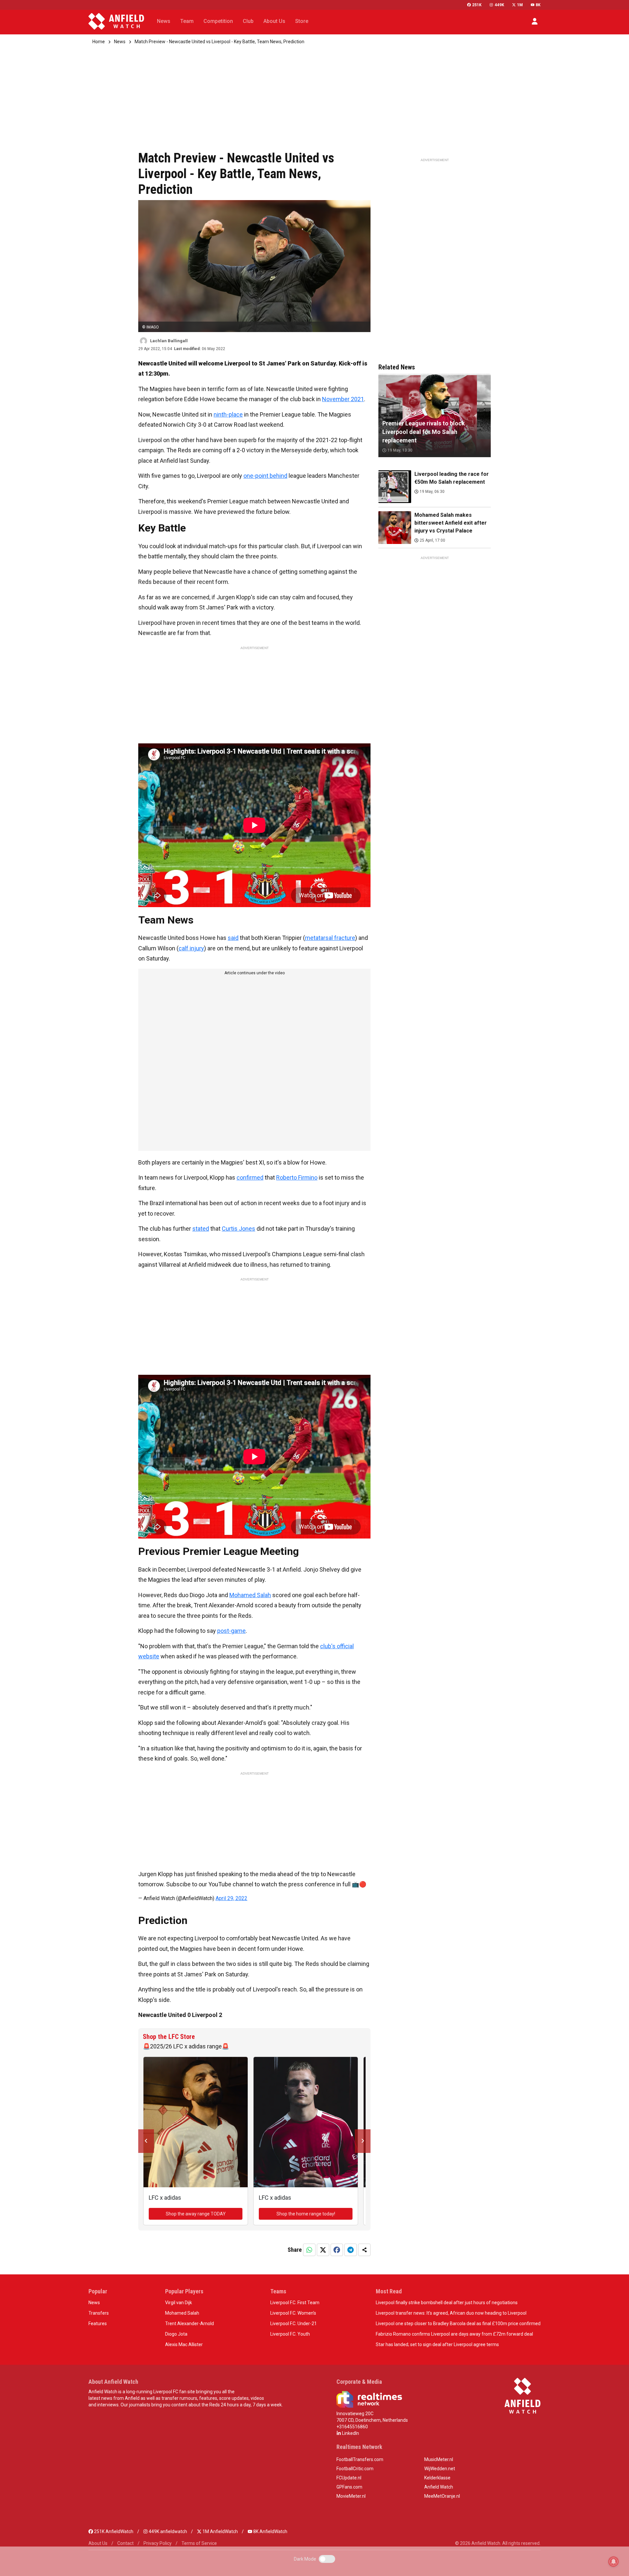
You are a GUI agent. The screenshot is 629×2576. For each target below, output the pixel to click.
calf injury (191, 948)
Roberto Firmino (297, 1177)
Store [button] (302, 21)
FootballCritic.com (355, 2469)
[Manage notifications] (614, 2562)
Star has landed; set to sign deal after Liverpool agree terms (437, 2344)
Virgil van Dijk (179, 2303)
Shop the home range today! (306, 2214)
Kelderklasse (437, 2478)
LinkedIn (350, 2433)
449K (499, 5)
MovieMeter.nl (351, 2496)
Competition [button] (218, 21)
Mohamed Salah (250, 1595)
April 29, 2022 (231, 1898)
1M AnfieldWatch (220, 2531)
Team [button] (187, 21)
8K (538, 5)
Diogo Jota (176, 2334)
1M (520, 5)
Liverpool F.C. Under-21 (294, 2324)
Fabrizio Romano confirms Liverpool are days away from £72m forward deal (454, 2334)
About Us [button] (274, 21)
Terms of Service (199, 2543)
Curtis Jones (238, 1229)
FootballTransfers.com (360, 2459)
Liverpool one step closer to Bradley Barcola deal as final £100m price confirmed (458, 2324)
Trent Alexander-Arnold (190, 2324)
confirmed (250, 1177)
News (120, 42)
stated (201, 1229)
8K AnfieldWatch (270, 2531)
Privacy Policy (158, 2543)
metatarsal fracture (330, 938)
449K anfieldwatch (167, 2531)
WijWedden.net (440, 2469)
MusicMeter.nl (439, 2459)
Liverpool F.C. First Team (295, 2303)
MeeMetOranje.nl (442, 2496)
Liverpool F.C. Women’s (293, 2313)
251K (477, 5)
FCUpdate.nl (349, 2478)
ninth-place (228, 414)
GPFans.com (349, 2487)
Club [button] (248, 21)
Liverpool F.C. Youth (290, 2334)
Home (99, 42)
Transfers (99, 2313)
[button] (535, 21)
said (233, 938)
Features (98, 2324)
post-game (231, 1631)
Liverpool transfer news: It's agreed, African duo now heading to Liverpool (451, 2313)
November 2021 (343, 399)
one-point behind (265, 476)
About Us (98, 2543)
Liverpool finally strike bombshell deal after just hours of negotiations (447, 2303)
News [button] (164, 21)
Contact (125, 2543)
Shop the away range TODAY (196, 2214)
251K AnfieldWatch (113, 2531)
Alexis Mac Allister (184, 2344)
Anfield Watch (439, 2487)
